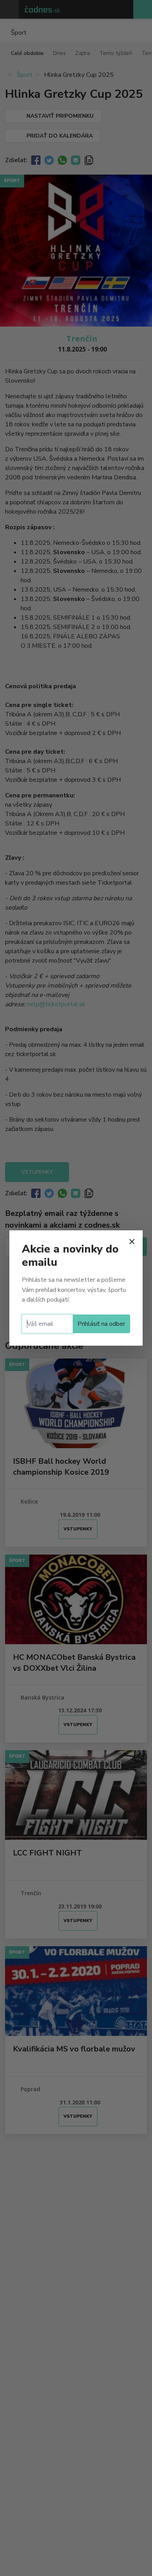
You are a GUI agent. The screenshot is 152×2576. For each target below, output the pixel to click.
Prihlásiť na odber (101, 1324)
